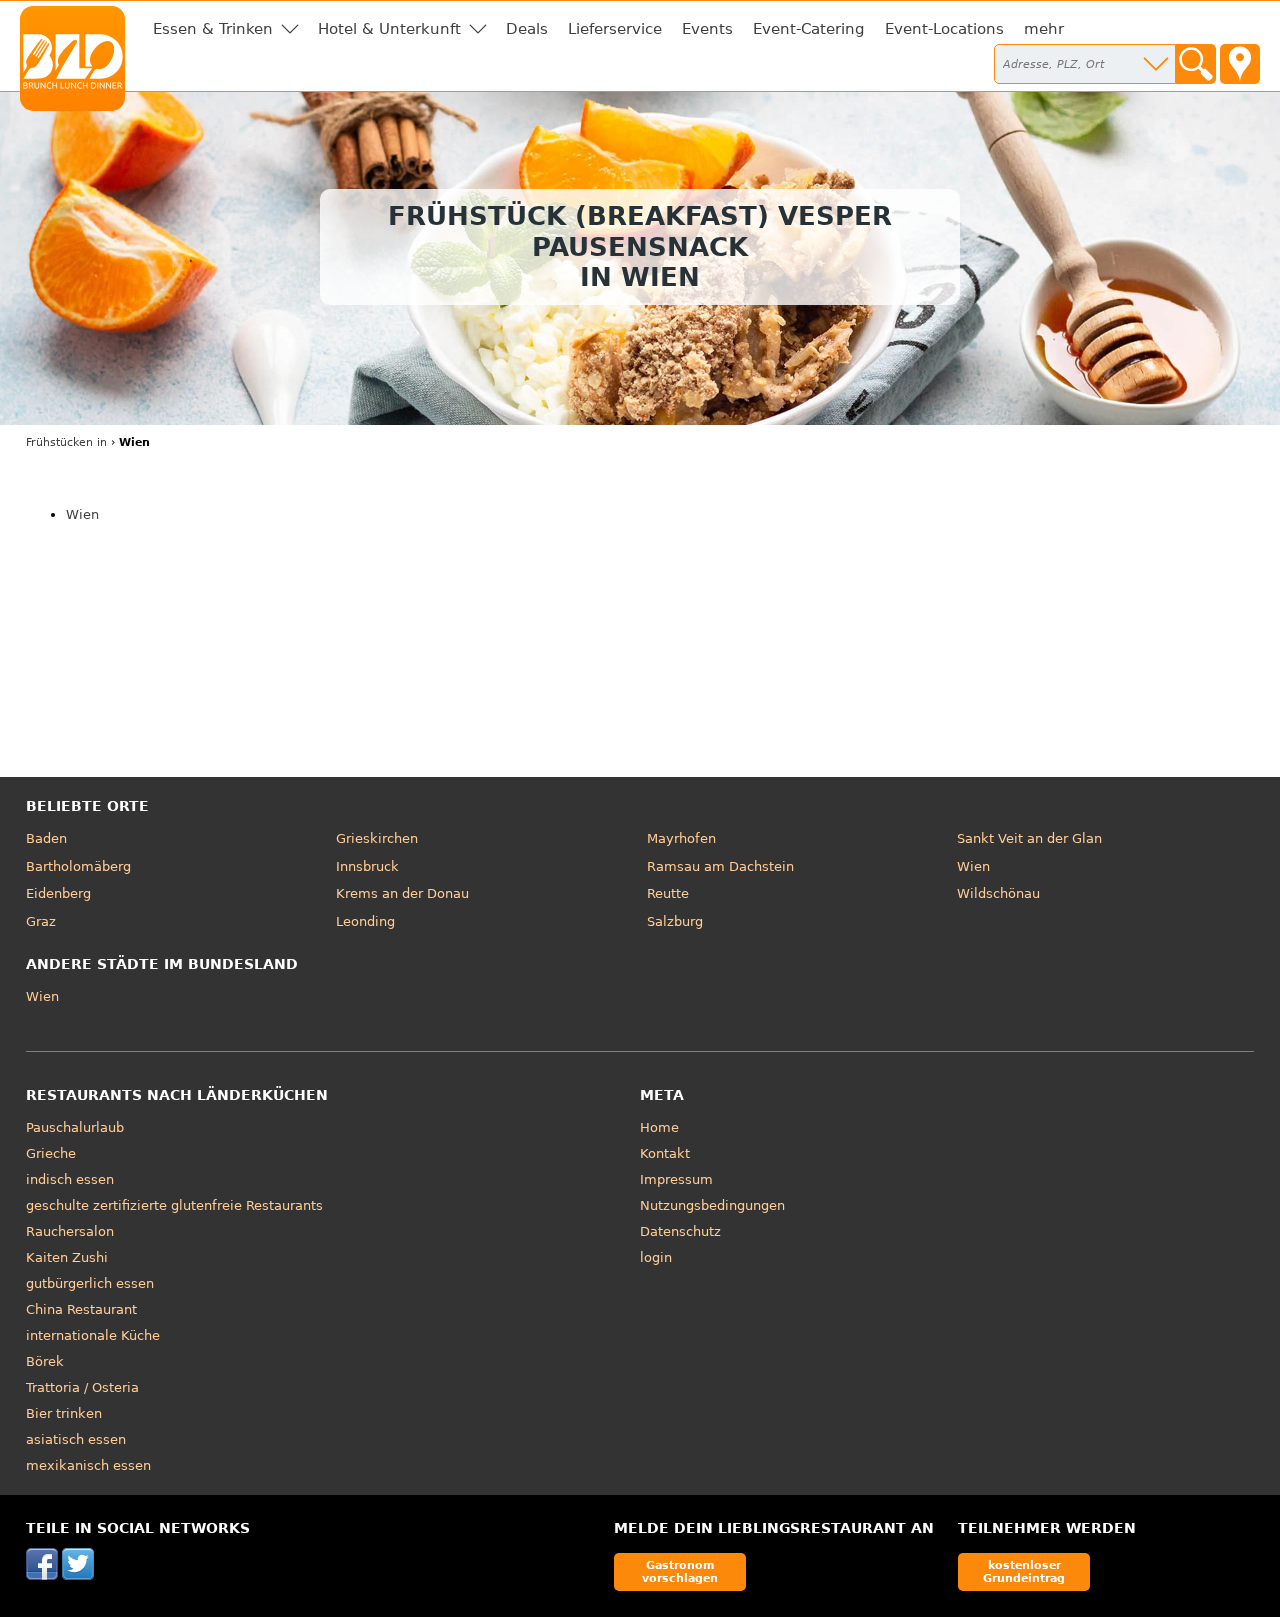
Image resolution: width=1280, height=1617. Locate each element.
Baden (46, 838)
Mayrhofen (681, 838)
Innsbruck (367, 866)
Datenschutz (680, 1231)
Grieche (51, 1153)
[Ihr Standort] (1240, 64)
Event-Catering (809, 29)
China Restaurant (81, 1309)
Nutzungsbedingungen (712, 1205)
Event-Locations (944, 29)
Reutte (668, 893)
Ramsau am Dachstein (720, 866)
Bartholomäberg (78, 866)
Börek (45, 1361)
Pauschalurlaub (75, 1127)
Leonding (365, 921)
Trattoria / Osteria (82, 1387)
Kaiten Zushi (67, 1257)
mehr (1044, 29)
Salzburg (675, 921)
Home (659, 1127)
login (656, 1257)
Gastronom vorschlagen (680, 1571)
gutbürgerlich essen (90, 1283)
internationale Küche (93, 1335)
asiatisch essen (76, 1439)
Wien (82, 514)
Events (707, 29)
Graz (41, 921)
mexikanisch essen (88, 1465)
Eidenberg (58, 893)
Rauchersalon (70, 1231)
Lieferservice (615, 29)
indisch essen (70, 1179)
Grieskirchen (377, 838)
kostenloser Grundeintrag (1024, 1571)
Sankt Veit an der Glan (1029, 838)
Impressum (676, 1179)
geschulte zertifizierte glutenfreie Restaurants (174, 1205)
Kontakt (665, 1153)
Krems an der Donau (402, 893)
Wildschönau (998, 893)
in (66, 442)
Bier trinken (64, 1413)
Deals (527, 29)
